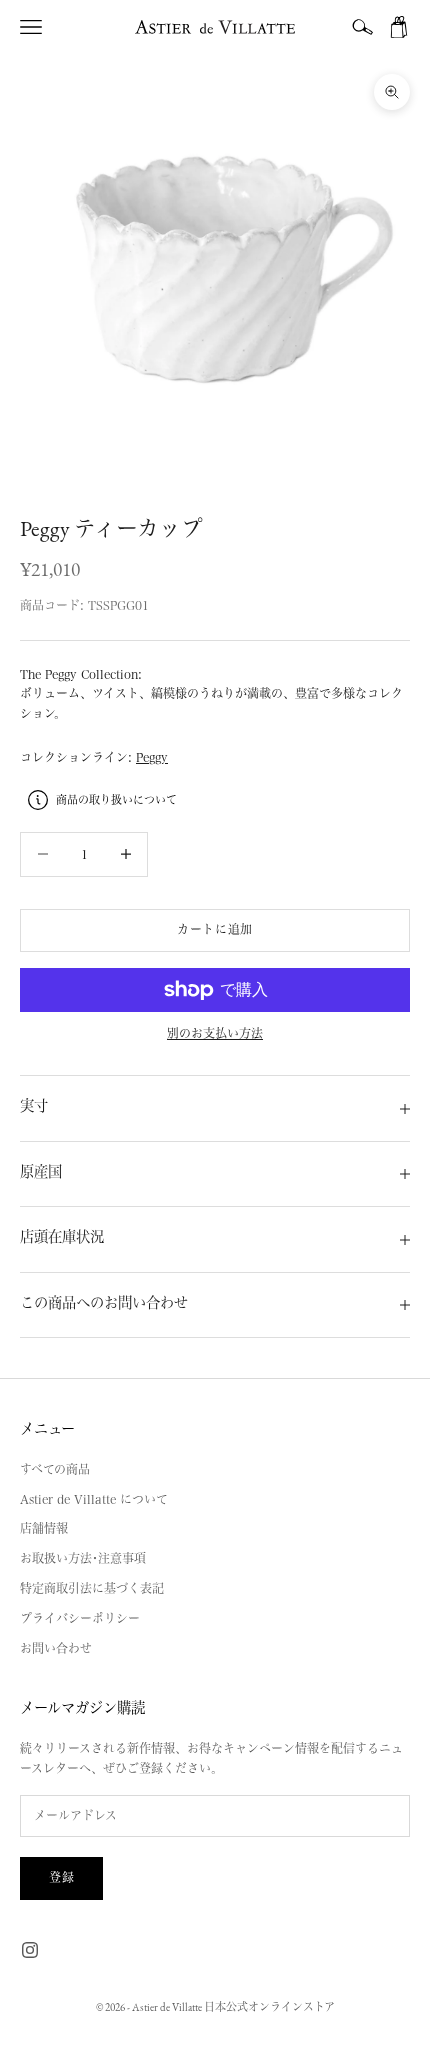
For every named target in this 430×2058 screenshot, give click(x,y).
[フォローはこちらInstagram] (30, 1950)
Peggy (152, 757)
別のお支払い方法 (215, 1033)
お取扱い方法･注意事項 (83, 1558)
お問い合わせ (56, 1648)
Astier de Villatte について (94, 1499)
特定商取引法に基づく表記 (92, 1588)
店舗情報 (44, 1528)
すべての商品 (55, 1469)
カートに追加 (215, 929)
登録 (61, 1877)
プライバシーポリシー (80, 1618)
